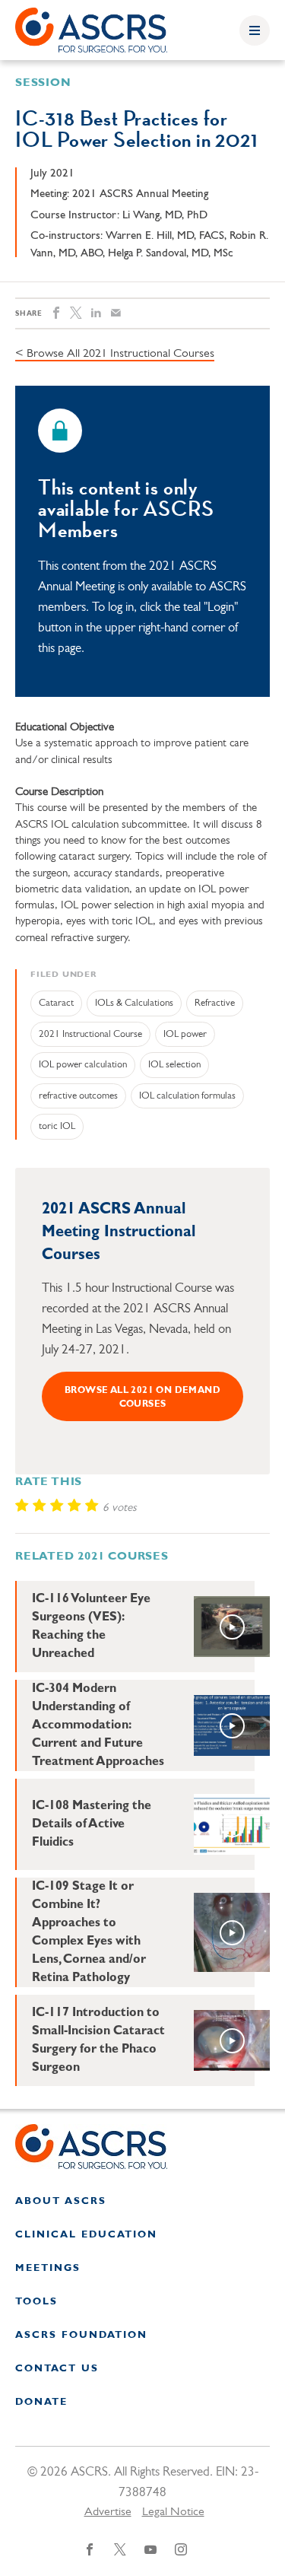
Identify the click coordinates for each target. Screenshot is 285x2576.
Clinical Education (86, 2235)
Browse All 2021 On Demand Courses (142, 1398)
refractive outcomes (78, 1096)
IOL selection (174, 1065)
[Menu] (255, 30)
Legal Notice (173, 2512)
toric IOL (57, 1126)
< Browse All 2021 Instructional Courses (115, 354)
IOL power (185, 1034)
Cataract (56, 1003)
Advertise (108, 2512)
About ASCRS (61, 2201)
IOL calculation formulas (187, 1096)
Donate (41, 2402)
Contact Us (57, 2369)
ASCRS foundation (81, 2335)
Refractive (215, 1003)
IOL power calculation (83, 1065)
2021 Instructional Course (90, 1034)
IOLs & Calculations (134, 1003)
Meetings (48, 2268)
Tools (36, 2302)
